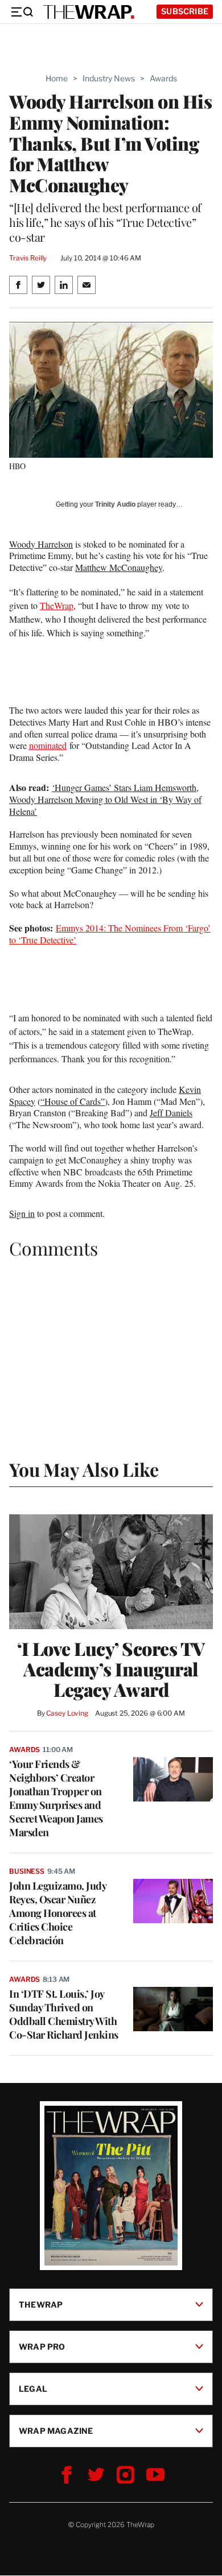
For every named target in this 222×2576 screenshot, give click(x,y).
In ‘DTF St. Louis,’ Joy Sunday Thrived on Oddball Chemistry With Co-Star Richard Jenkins (64, 2014)
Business (27, 1871)
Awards (163, 78)
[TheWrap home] (89, 12)
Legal (33, 2389)
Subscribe (185, 11)
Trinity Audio (115, 504)
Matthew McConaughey (119, 567)
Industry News (109, 78)
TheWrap (57, 605)
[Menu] (22, 12)
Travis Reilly (28, 258)
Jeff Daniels (171, 1113)
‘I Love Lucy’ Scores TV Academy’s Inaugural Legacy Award (111, 1669)
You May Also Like (84, 1469)
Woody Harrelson (41, 544)
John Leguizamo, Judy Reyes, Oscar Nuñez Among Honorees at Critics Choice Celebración (57, 1913)
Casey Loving (67, 1713)
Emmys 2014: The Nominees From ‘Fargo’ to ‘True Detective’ (110, 934)
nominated (48, 745)
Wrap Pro (42, 2347)
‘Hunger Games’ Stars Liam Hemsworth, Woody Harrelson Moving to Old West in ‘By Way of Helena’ (105, 799)
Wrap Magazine (56, 2431)
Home (57, 78)
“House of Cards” (73, 1101)
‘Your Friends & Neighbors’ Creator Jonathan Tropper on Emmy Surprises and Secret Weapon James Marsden (56, 1798)
